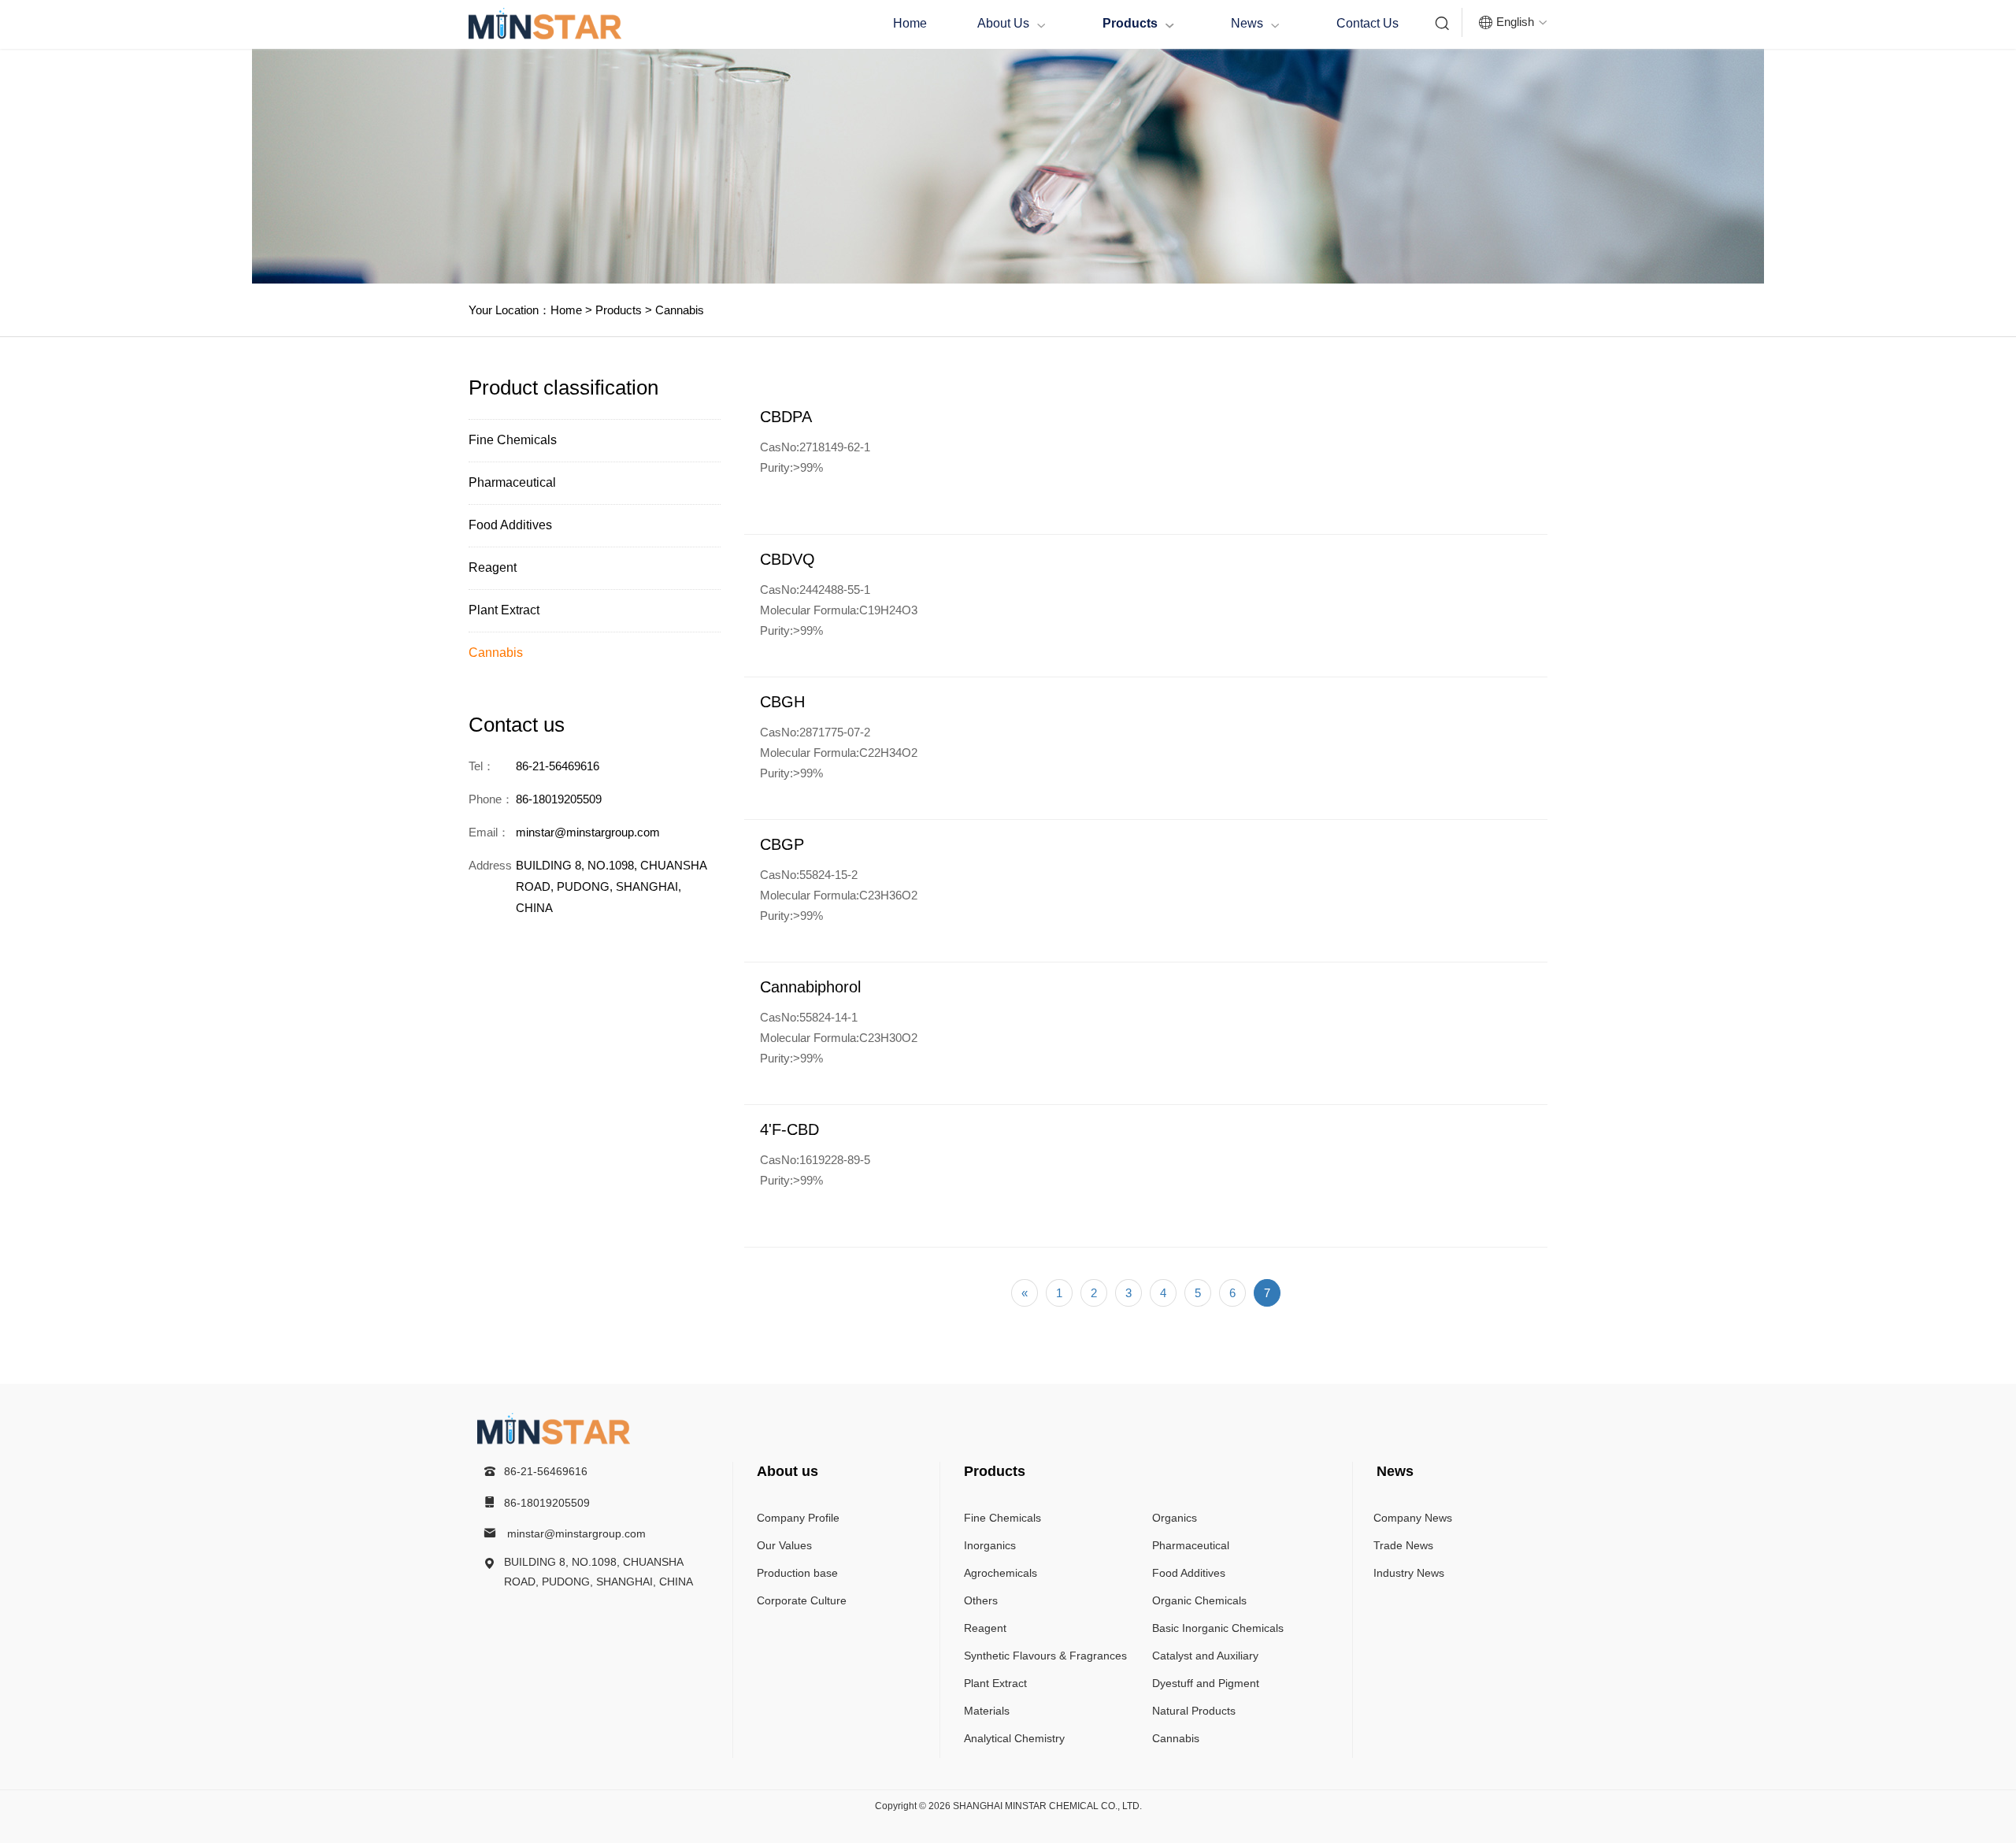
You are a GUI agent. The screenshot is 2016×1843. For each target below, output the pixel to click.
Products (1138, 24)
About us (1012, 24)
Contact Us (1367, 23)
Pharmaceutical (512, 482)
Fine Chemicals (513, 440)
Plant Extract (504, 610)
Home (910, 23)
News (1255, 24)
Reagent (493, 567)
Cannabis (678, 310)
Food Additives (510, 525)
